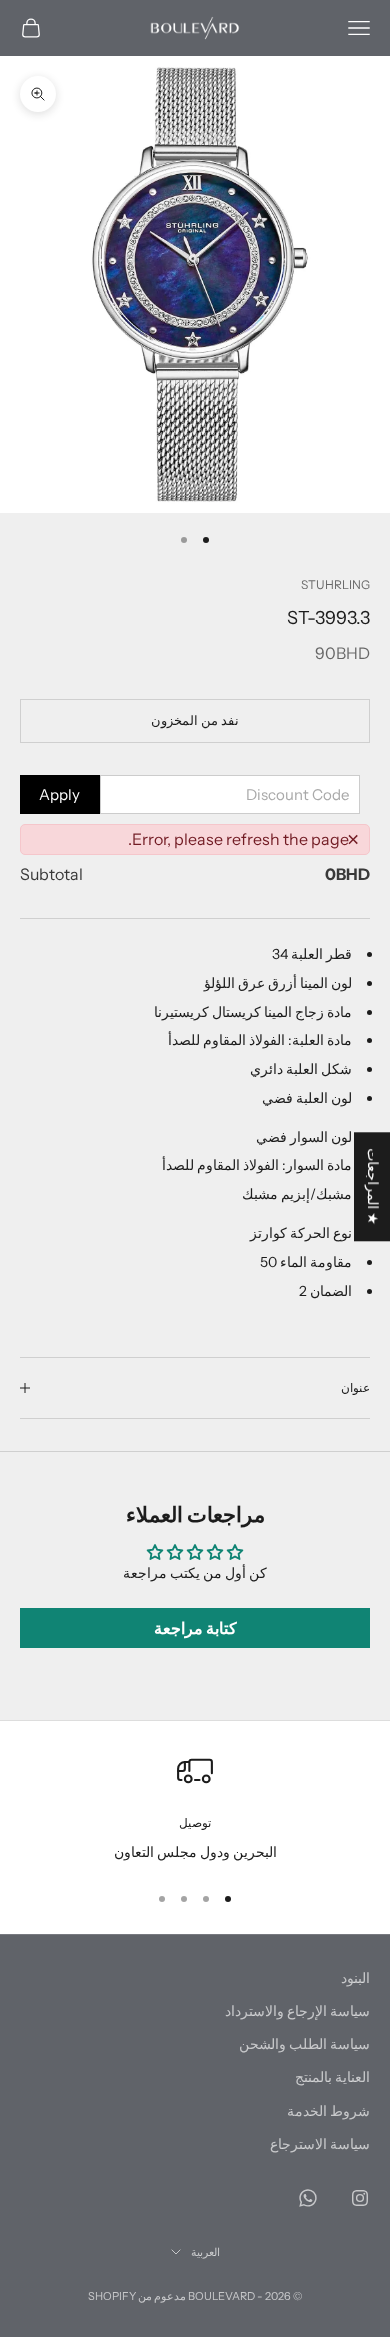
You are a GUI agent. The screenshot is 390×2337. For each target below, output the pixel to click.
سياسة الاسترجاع (320, 2144)
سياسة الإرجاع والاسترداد (297, 2011)
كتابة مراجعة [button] (195, 1628)
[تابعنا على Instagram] (360, 2198)
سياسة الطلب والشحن (304, 2044)
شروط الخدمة (328, 2111)
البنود (355, 1978)
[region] (195, 1808)
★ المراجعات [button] (373, 1186)
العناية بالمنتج (332, 2077)
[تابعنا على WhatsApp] (308, 2198)
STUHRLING (335, 584)
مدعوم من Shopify (137, 2296)
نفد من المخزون (195, 720)
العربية (205, 2252)
